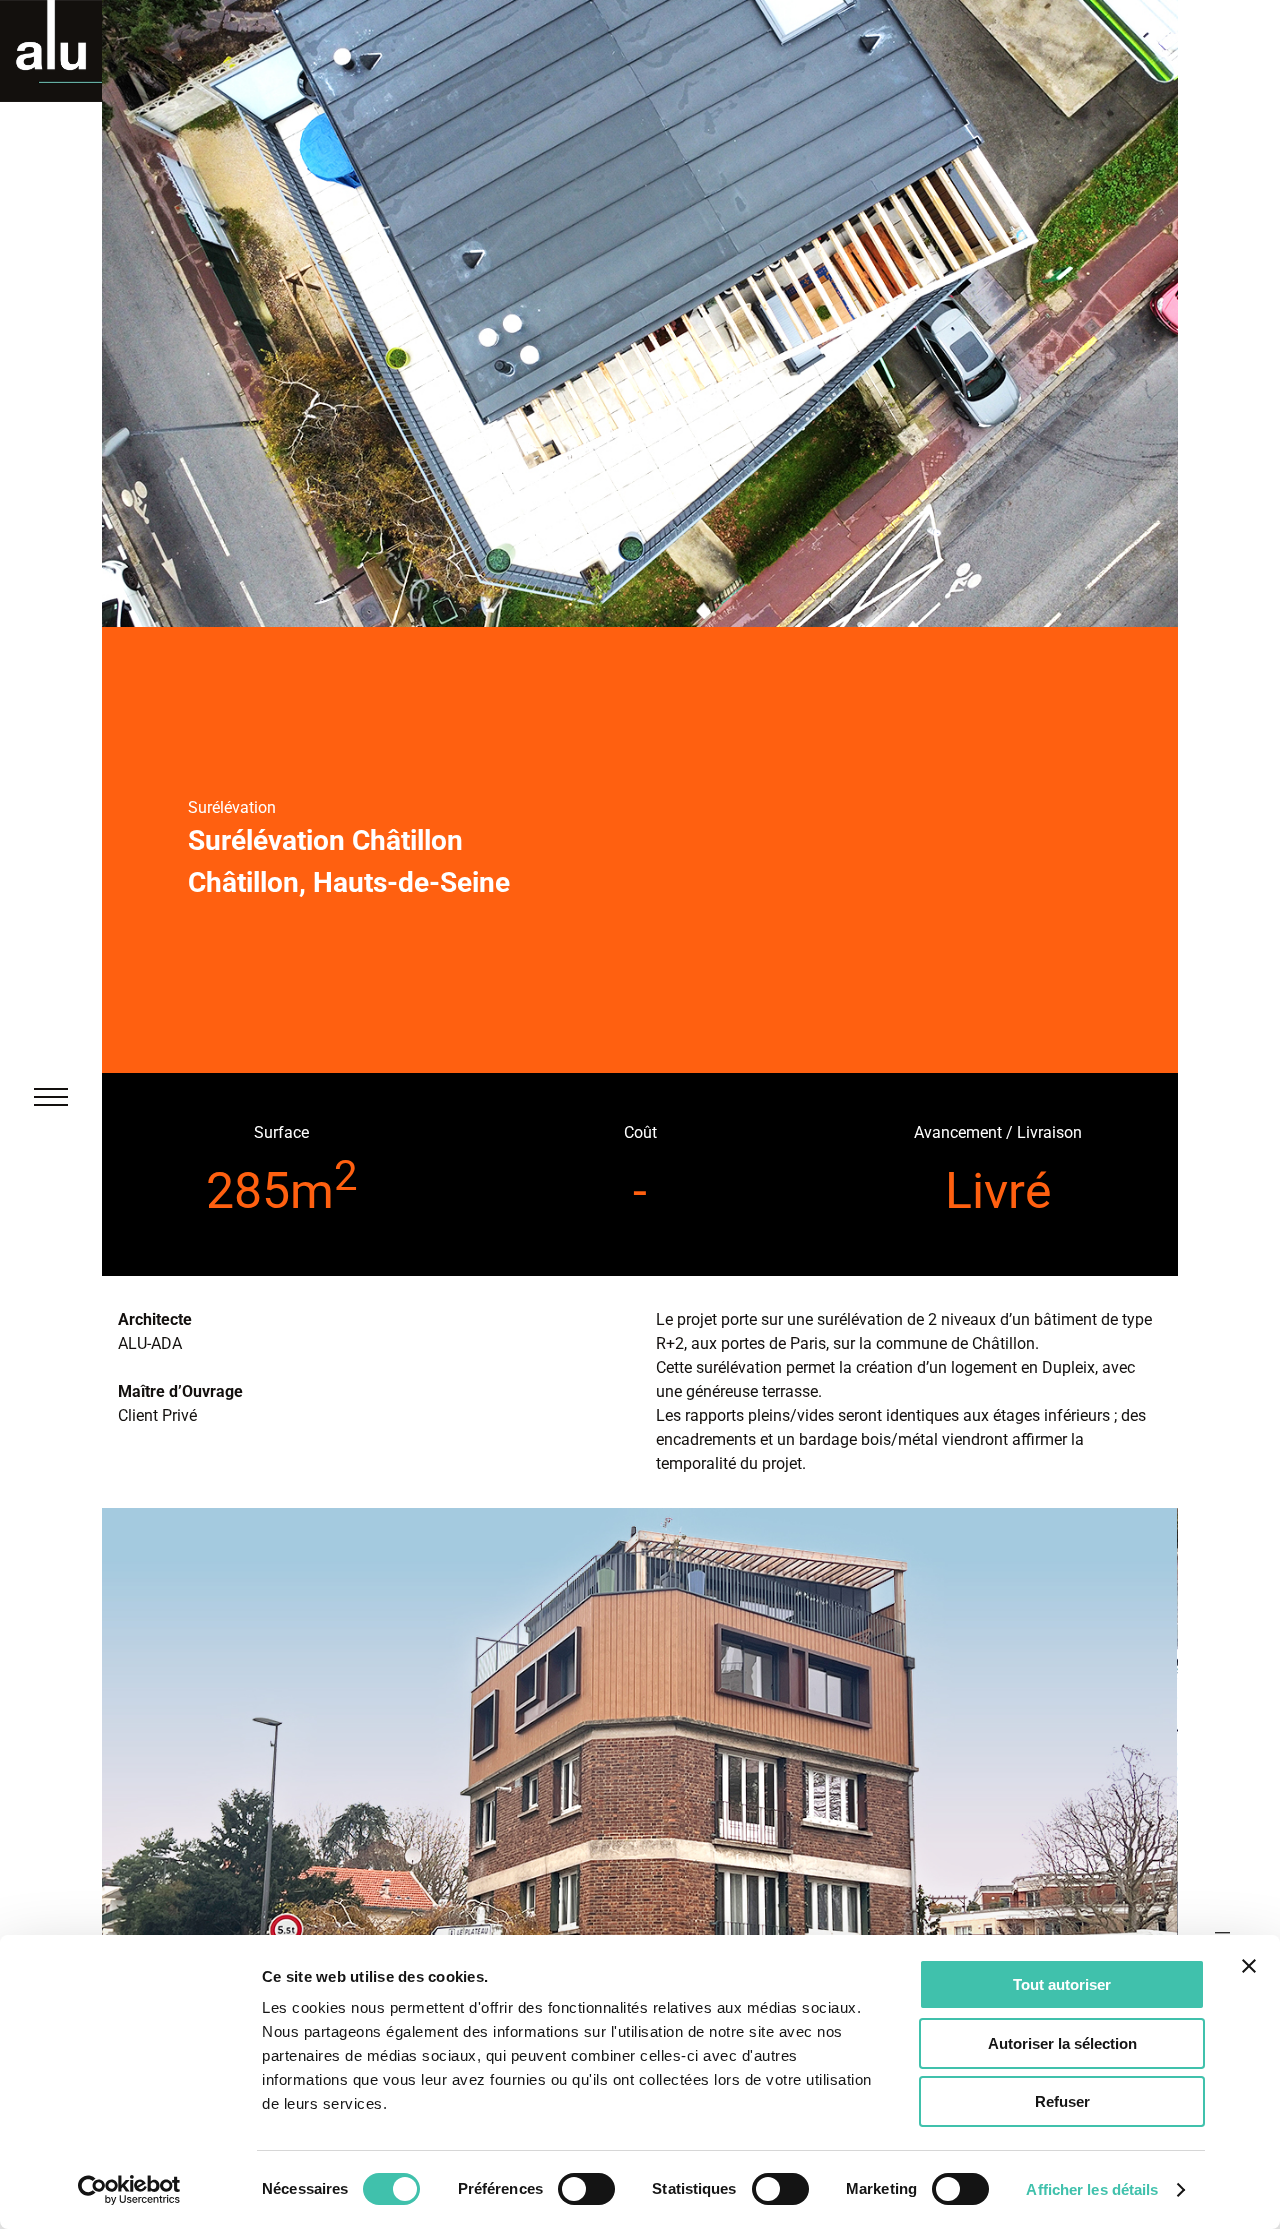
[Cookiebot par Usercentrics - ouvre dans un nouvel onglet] (129, 2190)
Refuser (1062, 2101)
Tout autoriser (1062, 1984)
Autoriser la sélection (1062, 2043)
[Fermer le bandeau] (1249, 1966)
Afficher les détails (1092, 2189)
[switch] (586, 2189)
